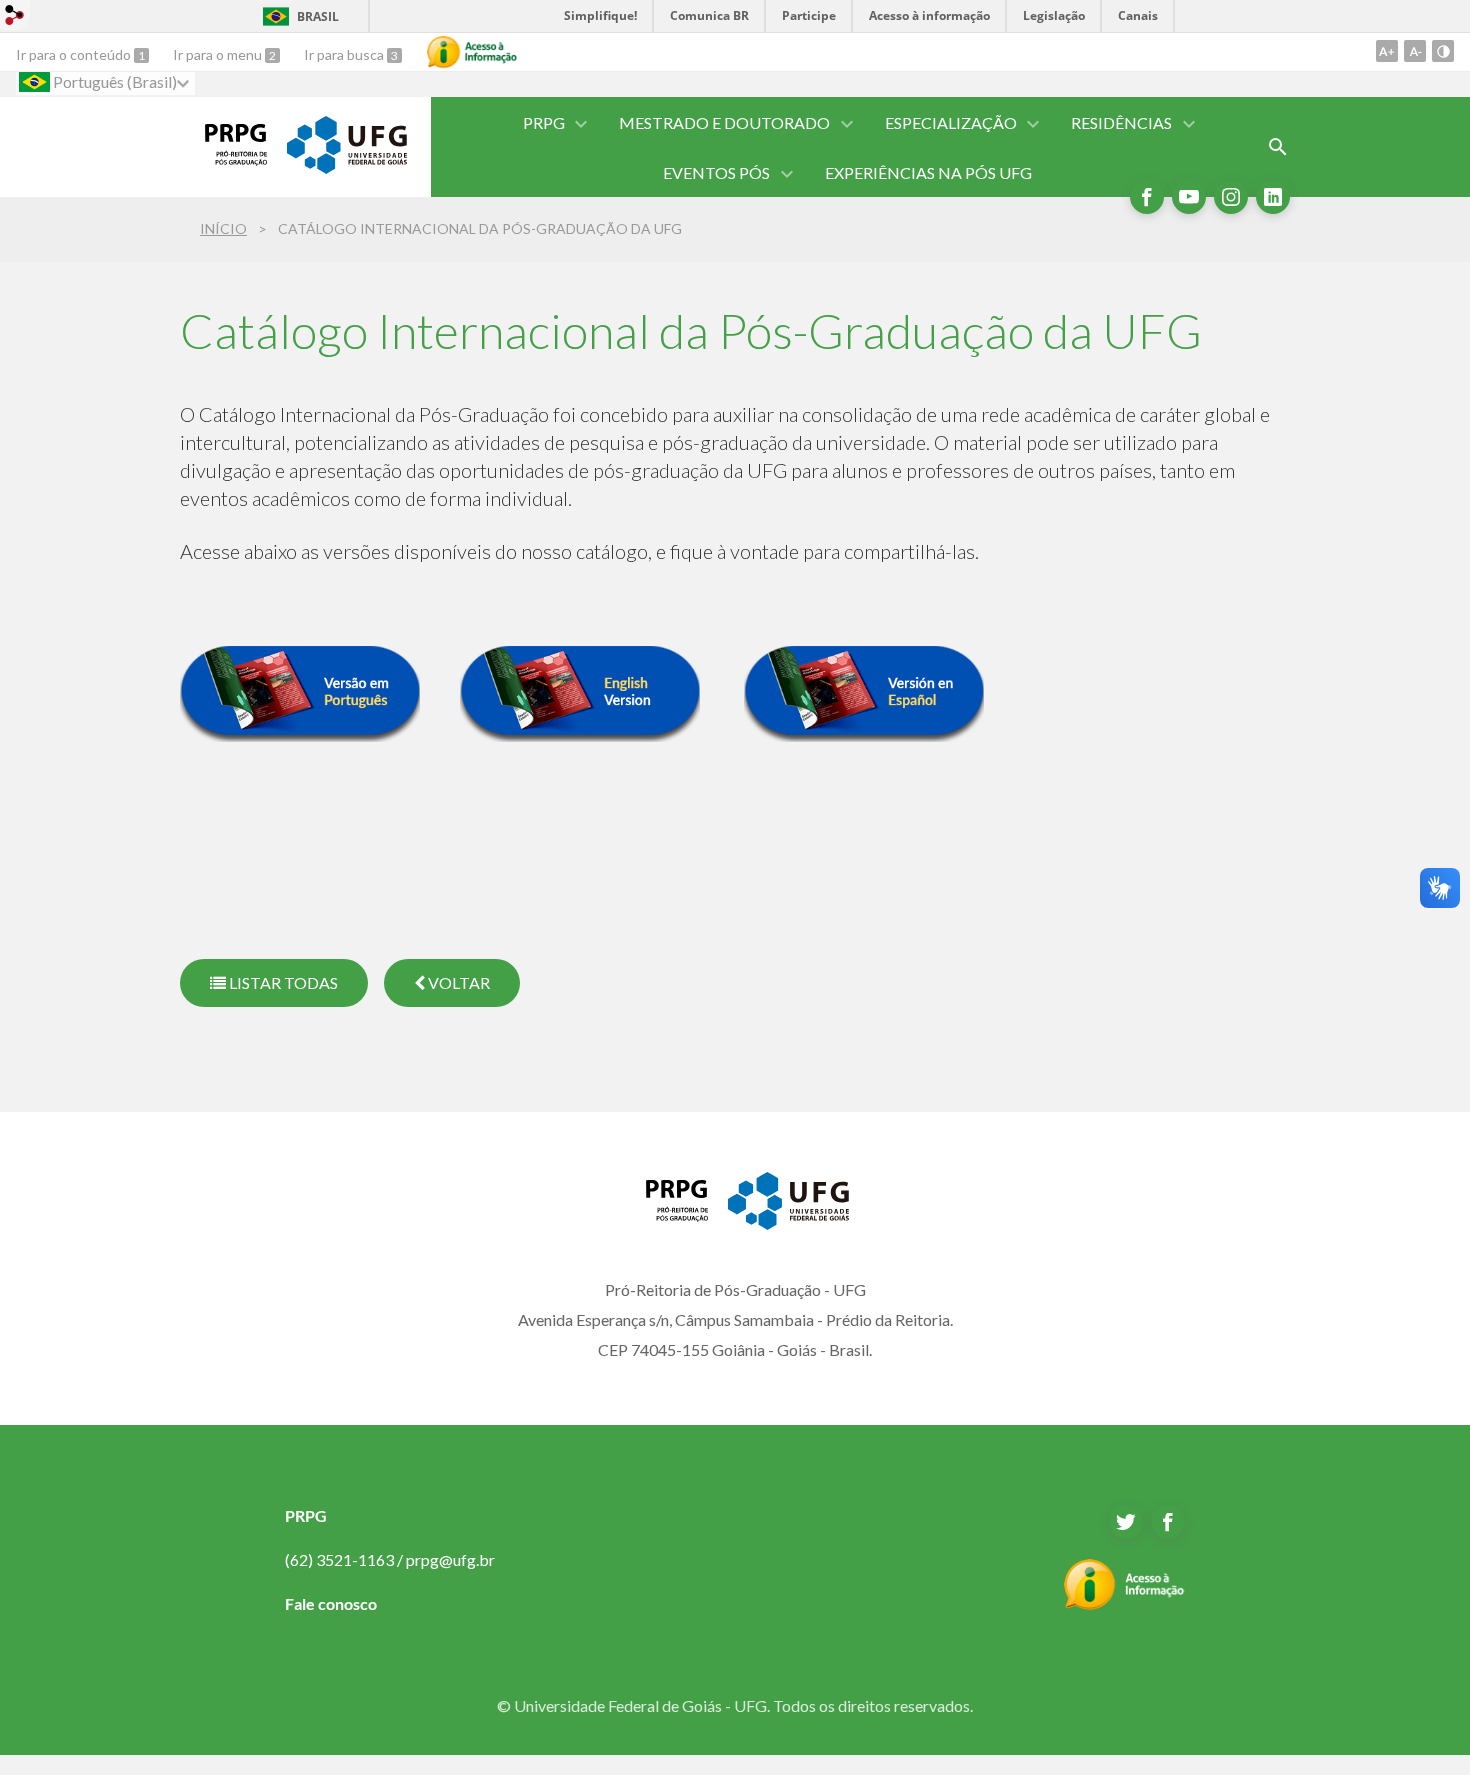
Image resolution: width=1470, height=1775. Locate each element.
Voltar (457, 982)
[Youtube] (1189, 197)
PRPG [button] (544, 122)
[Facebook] (1147, 197)
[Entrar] (15, 17)
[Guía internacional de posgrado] (864, 734)
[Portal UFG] (347, 167)
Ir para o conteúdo (75, 54)
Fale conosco (331, 1603)
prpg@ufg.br (450, 1559)
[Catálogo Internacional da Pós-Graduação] (300, 734)
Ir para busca (345, 54)
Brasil (318, 16)
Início (223, 228)
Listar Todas (282, 982)
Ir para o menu (219, 54)
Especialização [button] (951, 122)
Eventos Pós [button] (716, 172)
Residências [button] (1121, 122)
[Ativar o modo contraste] (1443, 51)
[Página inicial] (223, 159)
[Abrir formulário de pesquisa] (1278, 147)
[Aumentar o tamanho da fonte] (1387, 51)
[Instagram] (1231, 197)
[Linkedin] (1273, 197)
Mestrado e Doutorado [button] (724, 122)
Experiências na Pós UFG (928, 172)
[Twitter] (1126, 1522)
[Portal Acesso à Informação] (1124, 1604)
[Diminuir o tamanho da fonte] (1415, 51)
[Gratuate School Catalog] (580, 734)
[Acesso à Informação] (472, 52)
